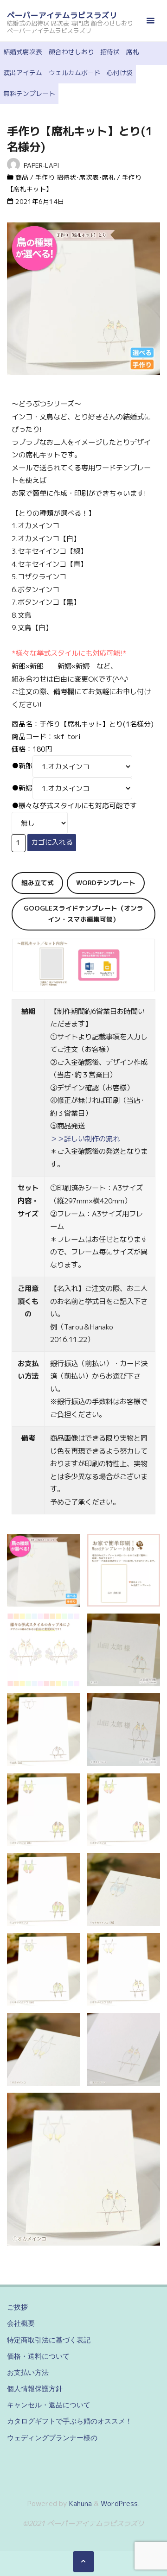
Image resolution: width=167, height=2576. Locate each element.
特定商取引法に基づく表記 (49, 2340)
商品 (22, 177)
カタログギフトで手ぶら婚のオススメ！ (70, 2421)
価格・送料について (38, 2356)
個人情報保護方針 (35, 2389)
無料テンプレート (29, 93)
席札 (133, 52)
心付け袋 (120, 73)
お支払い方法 (28, 2372)
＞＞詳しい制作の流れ (85, 1139)
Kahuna (80, 2503)
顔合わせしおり (71, 52)
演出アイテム (23, 73)
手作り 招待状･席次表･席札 (75, 177)
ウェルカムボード (75, 73)
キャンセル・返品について (49, 2405)
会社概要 (21, 2323)
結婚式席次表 (23, 52)
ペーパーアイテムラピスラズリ (62, 15)
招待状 (110, 52)
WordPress (119, 2503)
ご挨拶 (17, 2307)
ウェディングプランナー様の (52, 2438)
